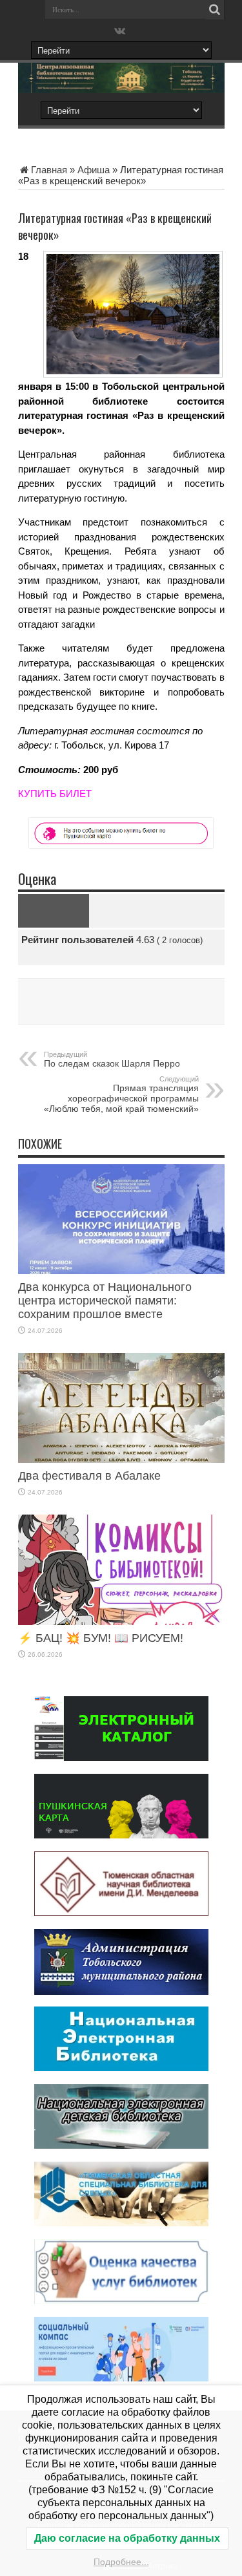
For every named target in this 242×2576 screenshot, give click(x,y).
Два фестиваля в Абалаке (89, 1476)
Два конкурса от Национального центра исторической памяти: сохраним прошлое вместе (105, 1301)
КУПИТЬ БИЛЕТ (55, 793)
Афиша (94, 170)
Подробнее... (121, 2562)
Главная (49, 170)
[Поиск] (215, 10)
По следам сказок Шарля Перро (112, 1059)
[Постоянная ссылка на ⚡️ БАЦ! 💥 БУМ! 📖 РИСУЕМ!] (121, 1622)
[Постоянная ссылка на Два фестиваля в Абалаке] (121, 1459)
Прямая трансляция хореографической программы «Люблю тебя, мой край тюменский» (121, 1094)
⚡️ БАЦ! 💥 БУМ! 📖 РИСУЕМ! (101, 1638)
